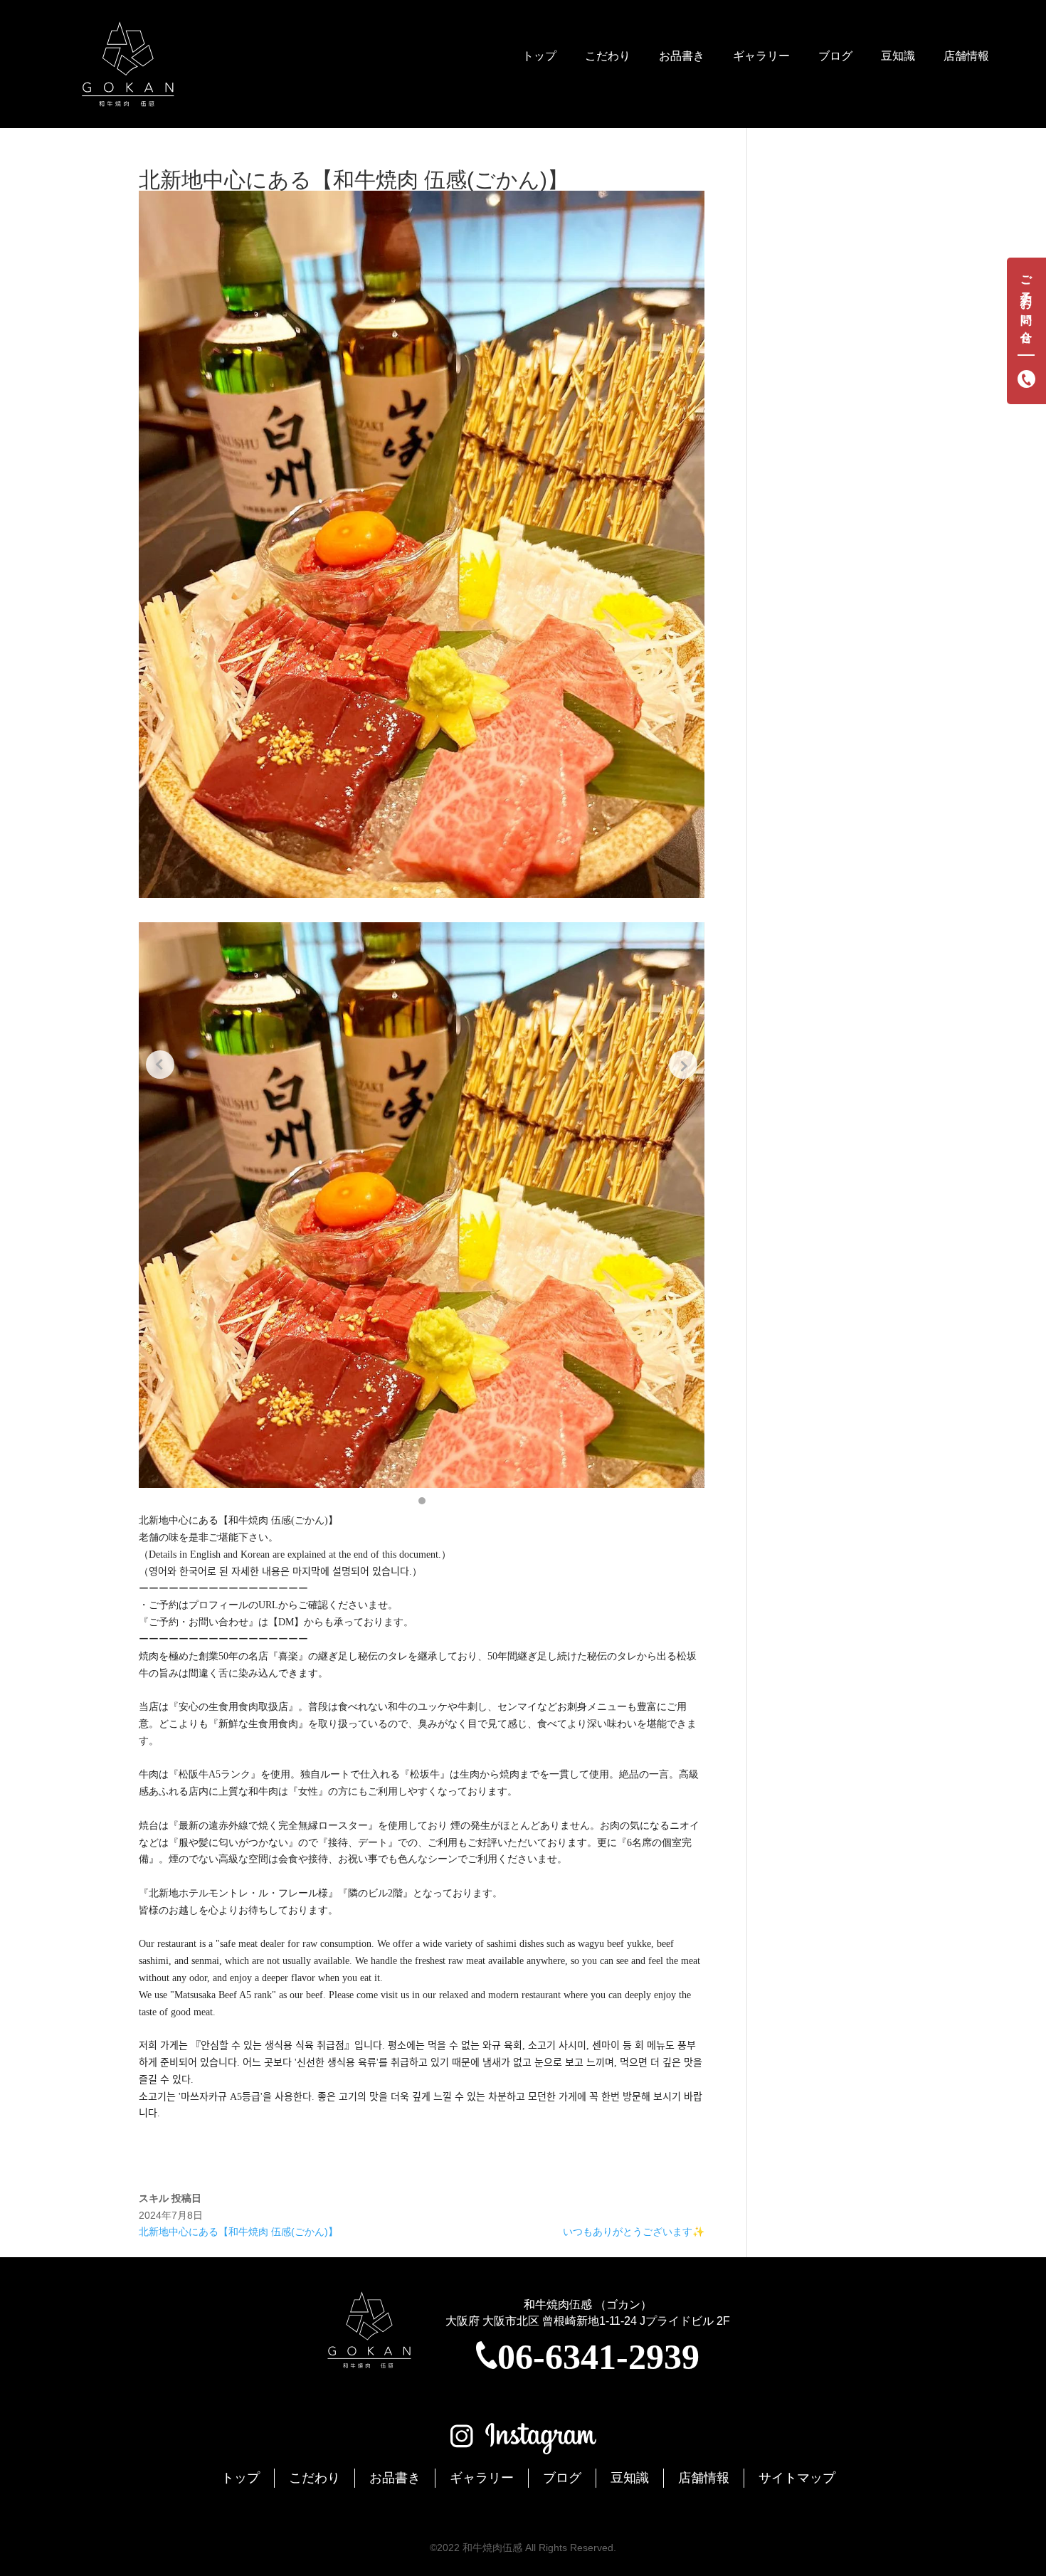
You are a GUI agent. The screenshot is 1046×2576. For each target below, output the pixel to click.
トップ (539, 56)
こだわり (608, 56)
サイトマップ (797, 2478)
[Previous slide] (160, 1065)
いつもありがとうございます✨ (634, 2232)
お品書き (682, 56)
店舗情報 (966, 56)
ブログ (835, 56)
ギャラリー (761, 56)
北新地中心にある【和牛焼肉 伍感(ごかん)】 (238, 2232)
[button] (422, 1501)
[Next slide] (683, 1065)
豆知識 (898, 56)
